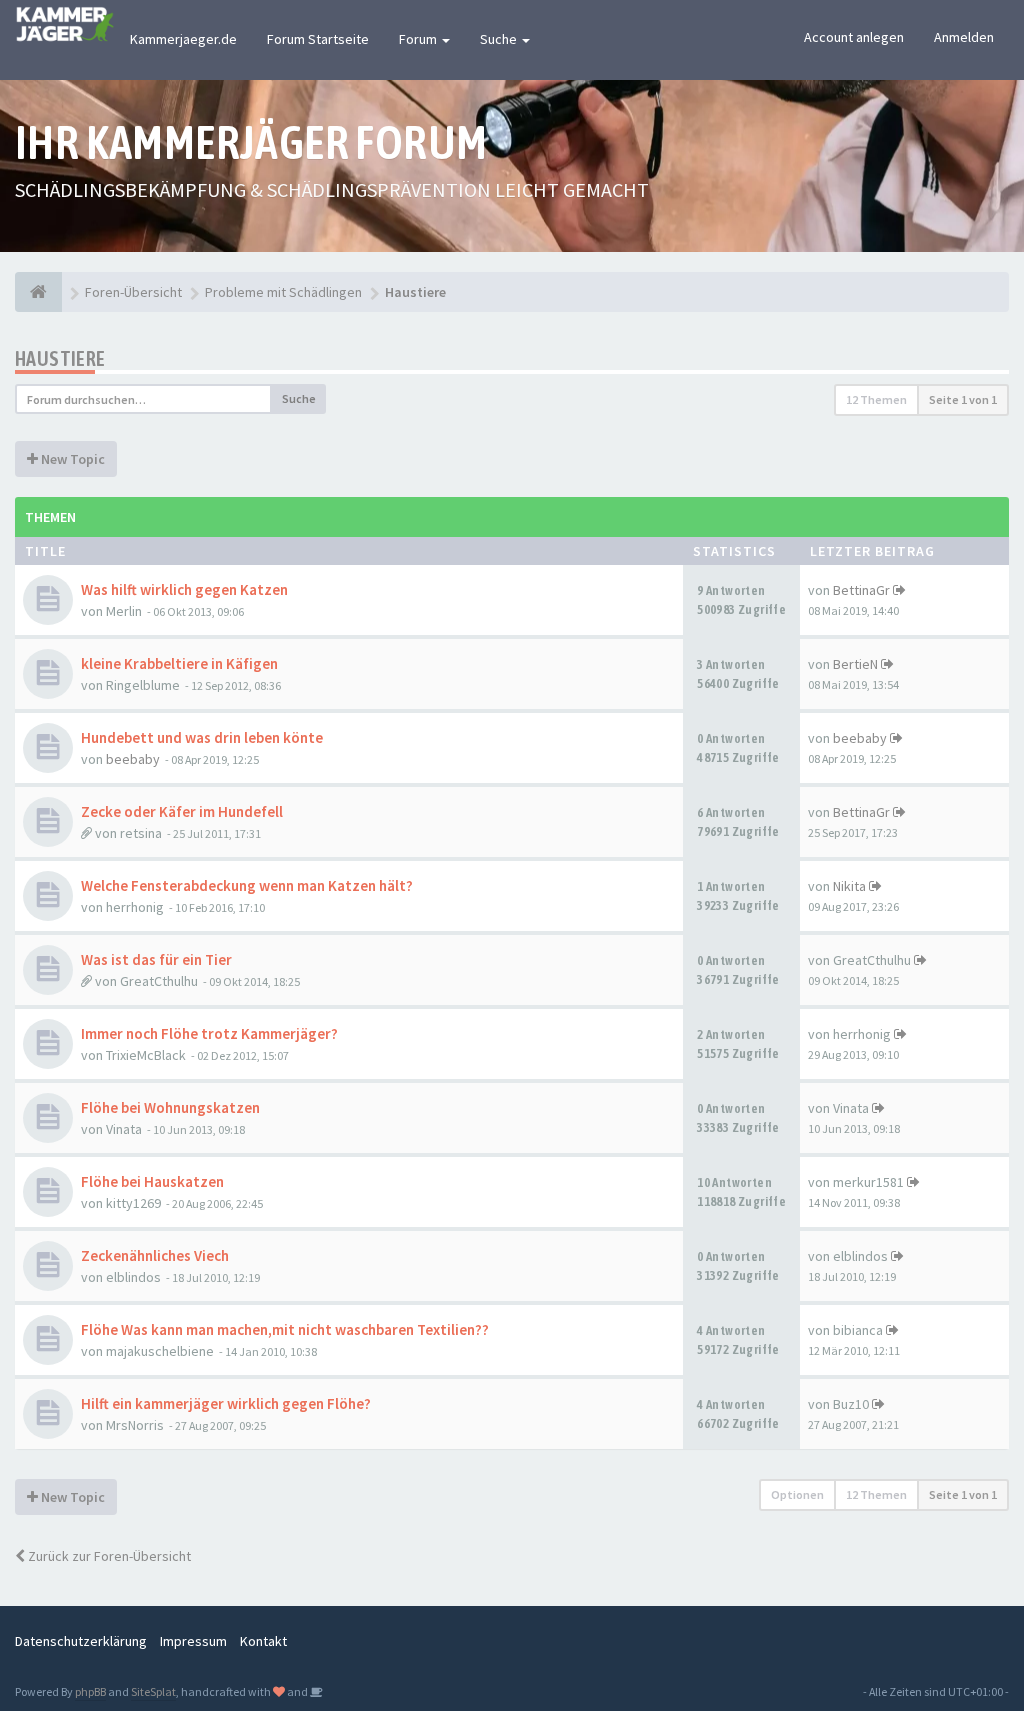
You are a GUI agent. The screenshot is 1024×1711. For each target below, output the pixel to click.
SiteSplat (153, 1691)
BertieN (855, 664)
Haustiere (60, 358)
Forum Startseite (318, 39)
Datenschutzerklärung (81, 1641)
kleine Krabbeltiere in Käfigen (179, 663)
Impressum (193, 1641)
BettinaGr (861, 590)
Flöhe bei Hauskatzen (152, 1181)
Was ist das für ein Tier (156, 959)
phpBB (90, 1691)
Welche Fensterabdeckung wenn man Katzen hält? (247, 885)
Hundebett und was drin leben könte (202, 737)
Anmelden (964, 37)
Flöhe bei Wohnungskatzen (170, 1107)
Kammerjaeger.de (183, 39)
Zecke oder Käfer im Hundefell (182, 811)
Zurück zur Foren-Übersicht (108, 1556)
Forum (419, 39)
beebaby (133, 759)
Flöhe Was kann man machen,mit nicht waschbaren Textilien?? (285, 1329)
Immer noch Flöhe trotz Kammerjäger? (209, 1033)
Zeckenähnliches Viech (155, 1255)
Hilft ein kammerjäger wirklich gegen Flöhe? (226, 1403)
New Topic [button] (71, 459)
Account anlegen (854, 37)
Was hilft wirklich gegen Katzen (184, 589)
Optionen (797, 1494)
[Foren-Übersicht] (38, 292)
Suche (500, 39)
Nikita (849, 886)
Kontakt (263, 1641)
